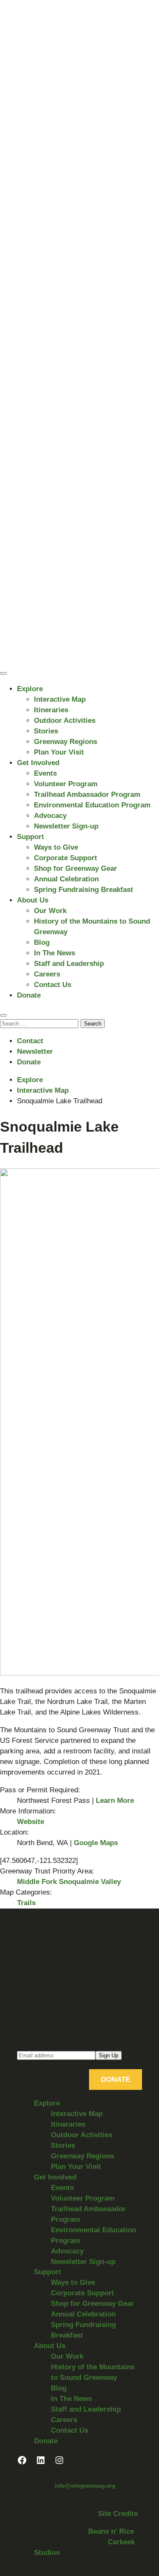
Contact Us (53, 985)
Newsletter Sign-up (66, 826)
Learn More (115, 1801)
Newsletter (35, 1051)
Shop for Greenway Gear (75, 868)
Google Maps (96, 1843)
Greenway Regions (66, 742)
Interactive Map (60, 699)
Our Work (50, 911)
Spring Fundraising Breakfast (84, 890)
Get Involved (38, 763)
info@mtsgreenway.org (85, 2486)
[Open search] (3, 1015)
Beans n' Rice (111, 2531)
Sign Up (109, 2055)
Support (31, 837)
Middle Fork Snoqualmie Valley (69, 1882)
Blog (42, 942)
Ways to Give (56, 847)
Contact (30, 1041)
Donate (29, 995)
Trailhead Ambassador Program (87, 794)
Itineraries (51, 710)
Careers (47, 974)
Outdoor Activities (65, 721)
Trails (26, 1903)
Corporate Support (66, 858)
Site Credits (118, 2514)
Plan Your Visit (59, 752)
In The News (54, 953)
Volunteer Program (66, 784)
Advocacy (50, 816)
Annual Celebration (66, 879)
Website (31, 1822)
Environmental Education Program (92, 805)
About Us (33, 900)
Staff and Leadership (69, 964)
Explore (30, 689)
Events (45, 773)
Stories (46, 731)
